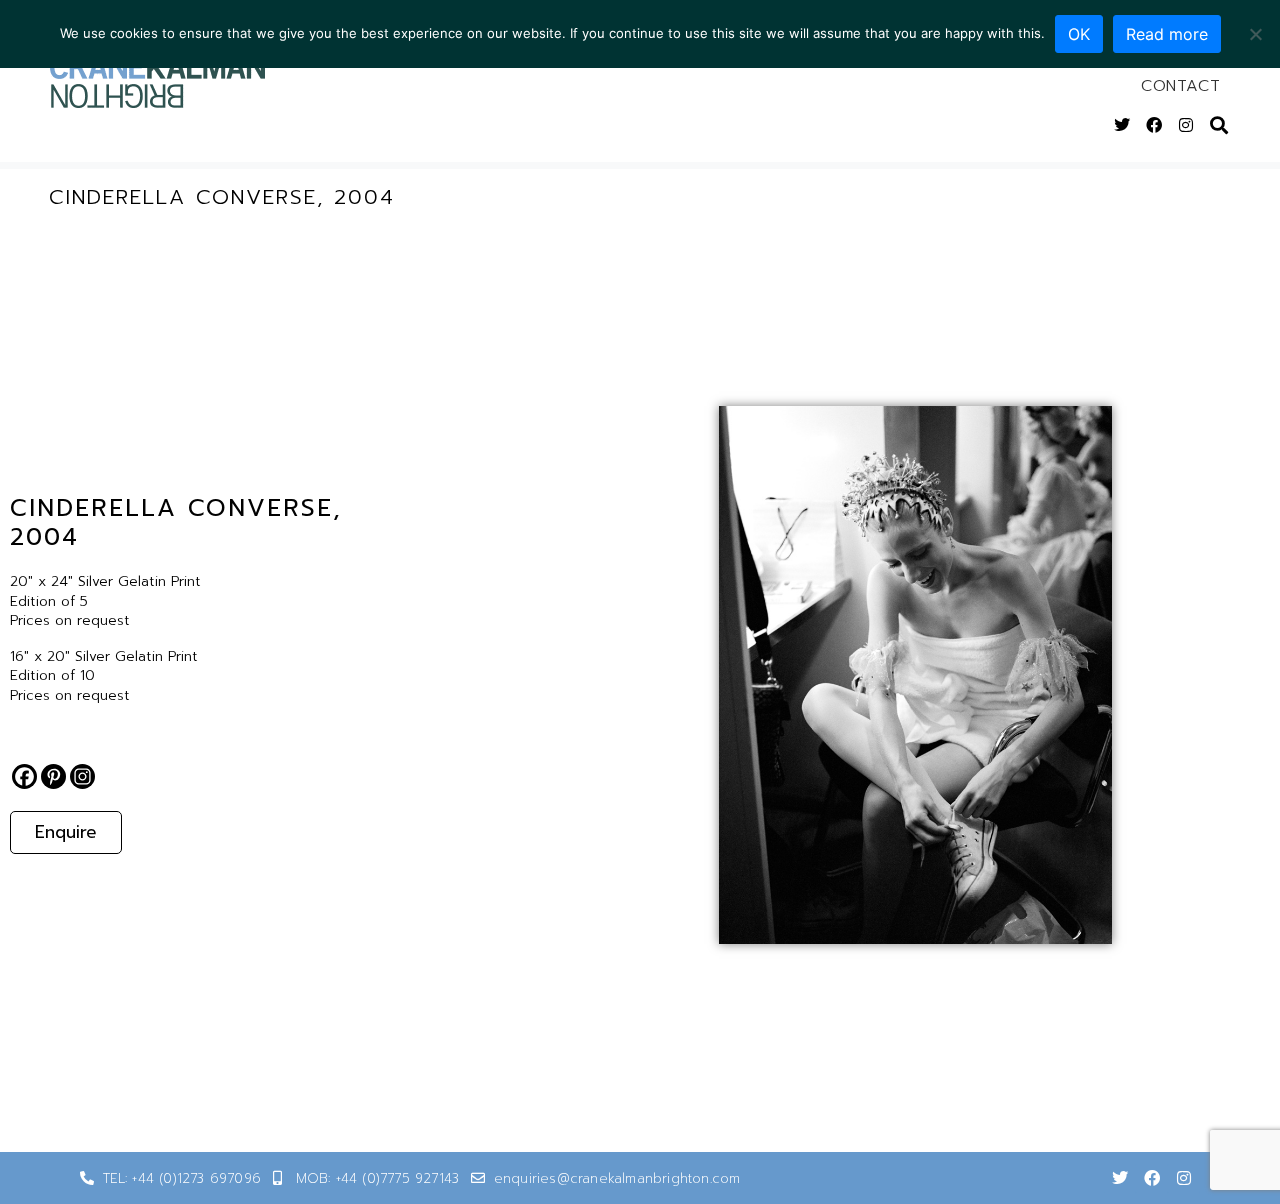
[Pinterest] (53, 776)
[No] (1255, 34)
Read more (1167, 34)
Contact (1181, 86)
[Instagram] (1186, 125)
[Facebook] (1154, 125)
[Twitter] (1122, 125)
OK (1079, 34)
